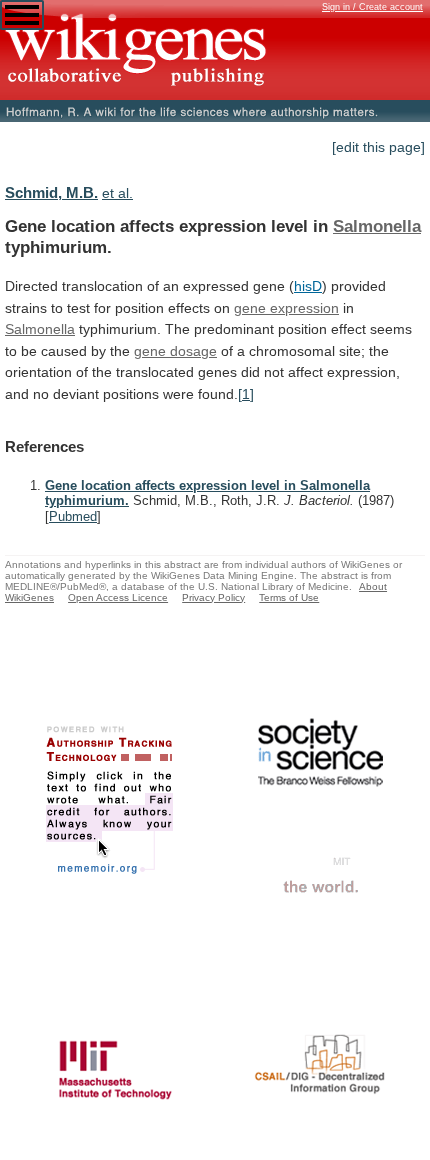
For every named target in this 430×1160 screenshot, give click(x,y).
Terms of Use (289, 597)
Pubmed (73, 516)
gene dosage (175, 351)
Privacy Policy (213, 597)
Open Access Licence (118, 597)
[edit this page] (378, 147)
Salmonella (377, 226)
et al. (117, 193)
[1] (246, 394)
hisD (308, 286)
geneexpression (286, 308)
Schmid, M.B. (51, 192)
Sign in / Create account (372, 7)
